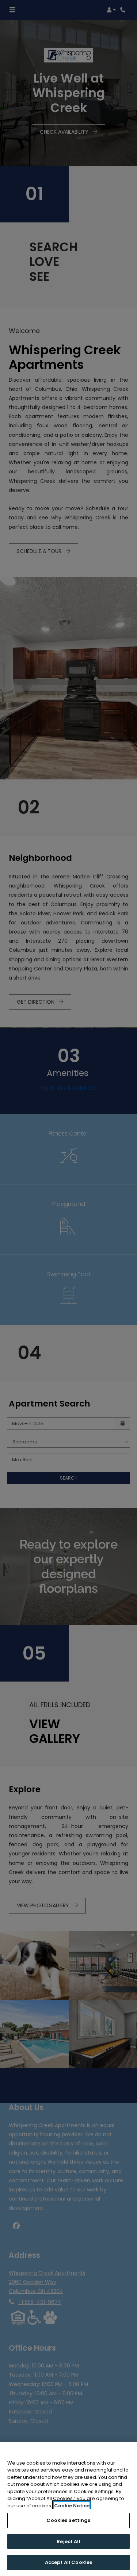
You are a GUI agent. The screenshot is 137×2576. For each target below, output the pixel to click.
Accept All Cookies (68, 2562)
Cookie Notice (72, 2506)
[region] (68, 2509)
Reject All (68, 2541)
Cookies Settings (68, 2520)
